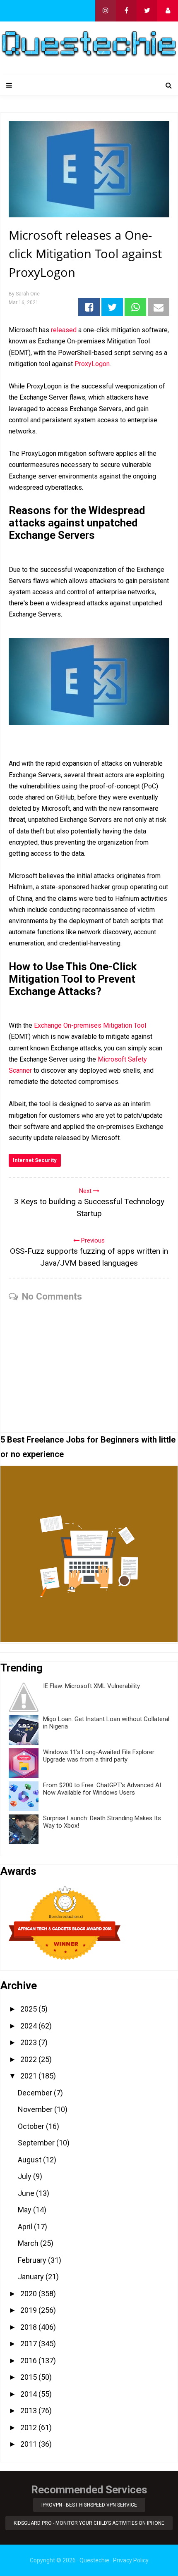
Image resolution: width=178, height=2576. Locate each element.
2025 (29, 2009)
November (36, 2109)
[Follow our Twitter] (147, 11)
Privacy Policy (131, 2560)
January (32, 2277)
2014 (29, 2394)
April (26, 2227)
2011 (29, 2444)
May (25, 2210)
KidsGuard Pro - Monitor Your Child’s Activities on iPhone (89, 2523)
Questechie (94, 2560)
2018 (29, 2327)
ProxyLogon (92, 364)
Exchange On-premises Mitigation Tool (90, 1025)
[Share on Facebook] (89, 307)
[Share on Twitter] (112, 307)
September (37, 2143)
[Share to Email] (159, 307)
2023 (29, 2042)
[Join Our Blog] (168, 11)
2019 (29, 2310)
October (32, 2126)
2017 (29, 2344)
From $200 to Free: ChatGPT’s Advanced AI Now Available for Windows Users (102, 1789)
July (25, 2176)
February (33, 2260)
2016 (29, 2361)
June (27, 2193)
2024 (29, 2026)
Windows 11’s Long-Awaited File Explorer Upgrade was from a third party (99, 1756)
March (29, 2243)
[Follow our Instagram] (106, 11)
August (30, 2160)
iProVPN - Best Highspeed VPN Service (89, 2505)
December (36, 2093)
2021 (29, 2076)
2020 (29, 2294)
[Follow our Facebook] (126, 11)
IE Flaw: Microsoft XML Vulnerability (91, 1686)
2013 (29, 2411)
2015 (29, 2377)
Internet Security (35, 1160)
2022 (29, 2059)
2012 (29, 2427)
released (64, 330)
